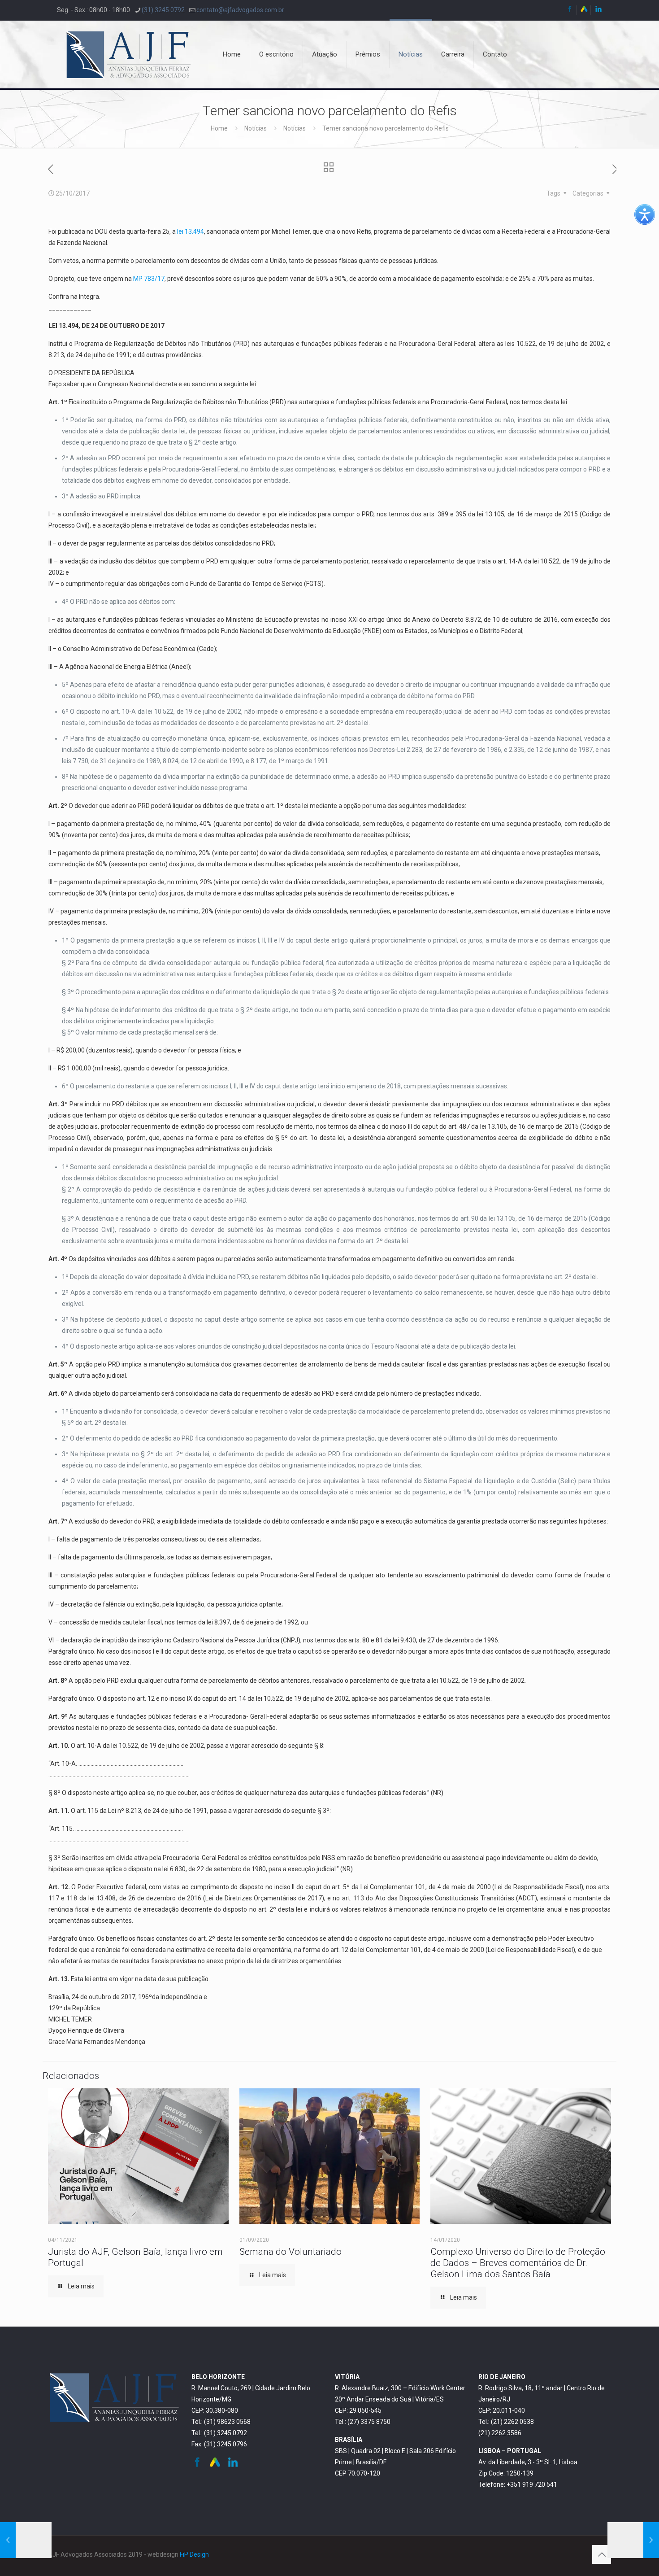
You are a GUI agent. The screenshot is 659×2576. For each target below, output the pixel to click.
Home (219, 128)
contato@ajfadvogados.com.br (240, 10)
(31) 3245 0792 (163, 10)
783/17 (154, 279)
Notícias (256, 128)
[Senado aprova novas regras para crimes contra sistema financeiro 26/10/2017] (633, 2540)
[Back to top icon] (602, 2554)
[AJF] (129, 54)
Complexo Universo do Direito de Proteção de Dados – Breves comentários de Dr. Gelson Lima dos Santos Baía (518, 2263)
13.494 (194, 231)
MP (139, 279)
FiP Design (194, 2554)
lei (181, 231)
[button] (645, 214)
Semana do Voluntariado (290, 2252)
